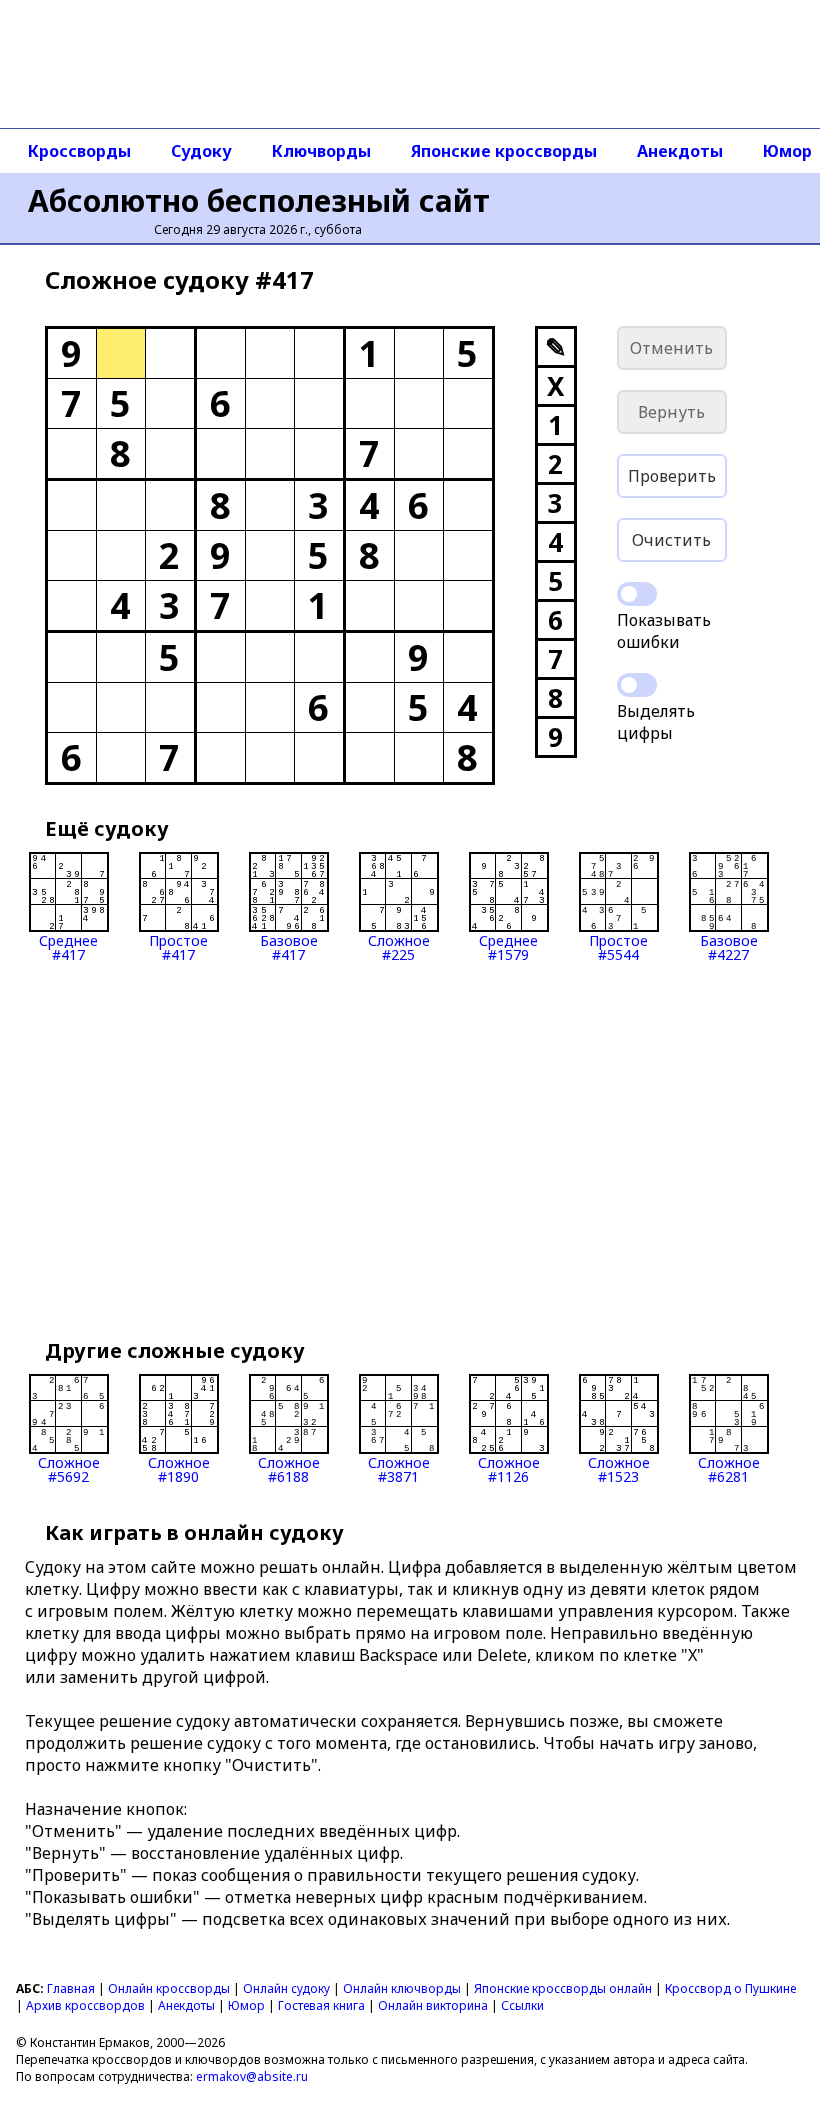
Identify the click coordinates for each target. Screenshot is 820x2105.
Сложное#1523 (619, 1468)
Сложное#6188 (289, 1468)
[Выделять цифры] (637, 685)
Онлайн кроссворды (169, 1988)
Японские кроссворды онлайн (563, 1988)
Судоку (201, 151)
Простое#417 (178, 946)
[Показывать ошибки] (637, 594)
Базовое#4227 (729, 946)
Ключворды (321, 151)
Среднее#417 (68, 946)
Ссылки (522, 2005)
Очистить (671, 540)
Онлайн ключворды (402, 1988)
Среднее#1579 (508, 946)
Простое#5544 (618, 946)
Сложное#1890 (179, 1468)
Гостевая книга (321, 2005)
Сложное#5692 (69, 1468)
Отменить (671, 348)
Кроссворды (79, 151)
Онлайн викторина (433, 2005)
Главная (71, 1988)
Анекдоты (680, 151)
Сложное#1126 (509, 1468)
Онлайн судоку (286, 1988)
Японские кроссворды (504, 151)
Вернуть (671, 412)
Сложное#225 (399, 946)
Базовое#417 (289, 946)
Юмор (246, 2005)
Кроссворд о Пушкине (730, 1988)
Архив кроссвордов (85, 2005)
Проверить (672, 476)
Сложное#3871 (399, 1468)
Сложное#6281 (729, 1468)
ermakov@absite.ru (252, 2076)
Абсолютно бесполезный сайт (259, 200)
